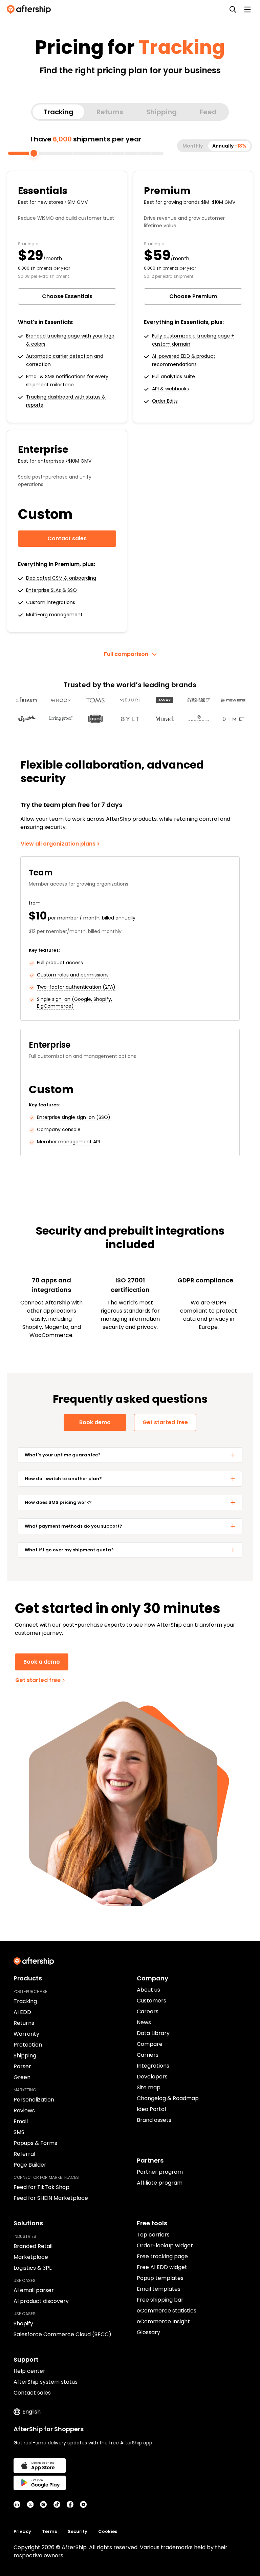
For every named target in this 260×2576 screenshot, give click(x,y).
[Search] (233, 9)
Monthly (193, 146)
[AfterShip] (30, 9)
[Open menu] (247, 9)
